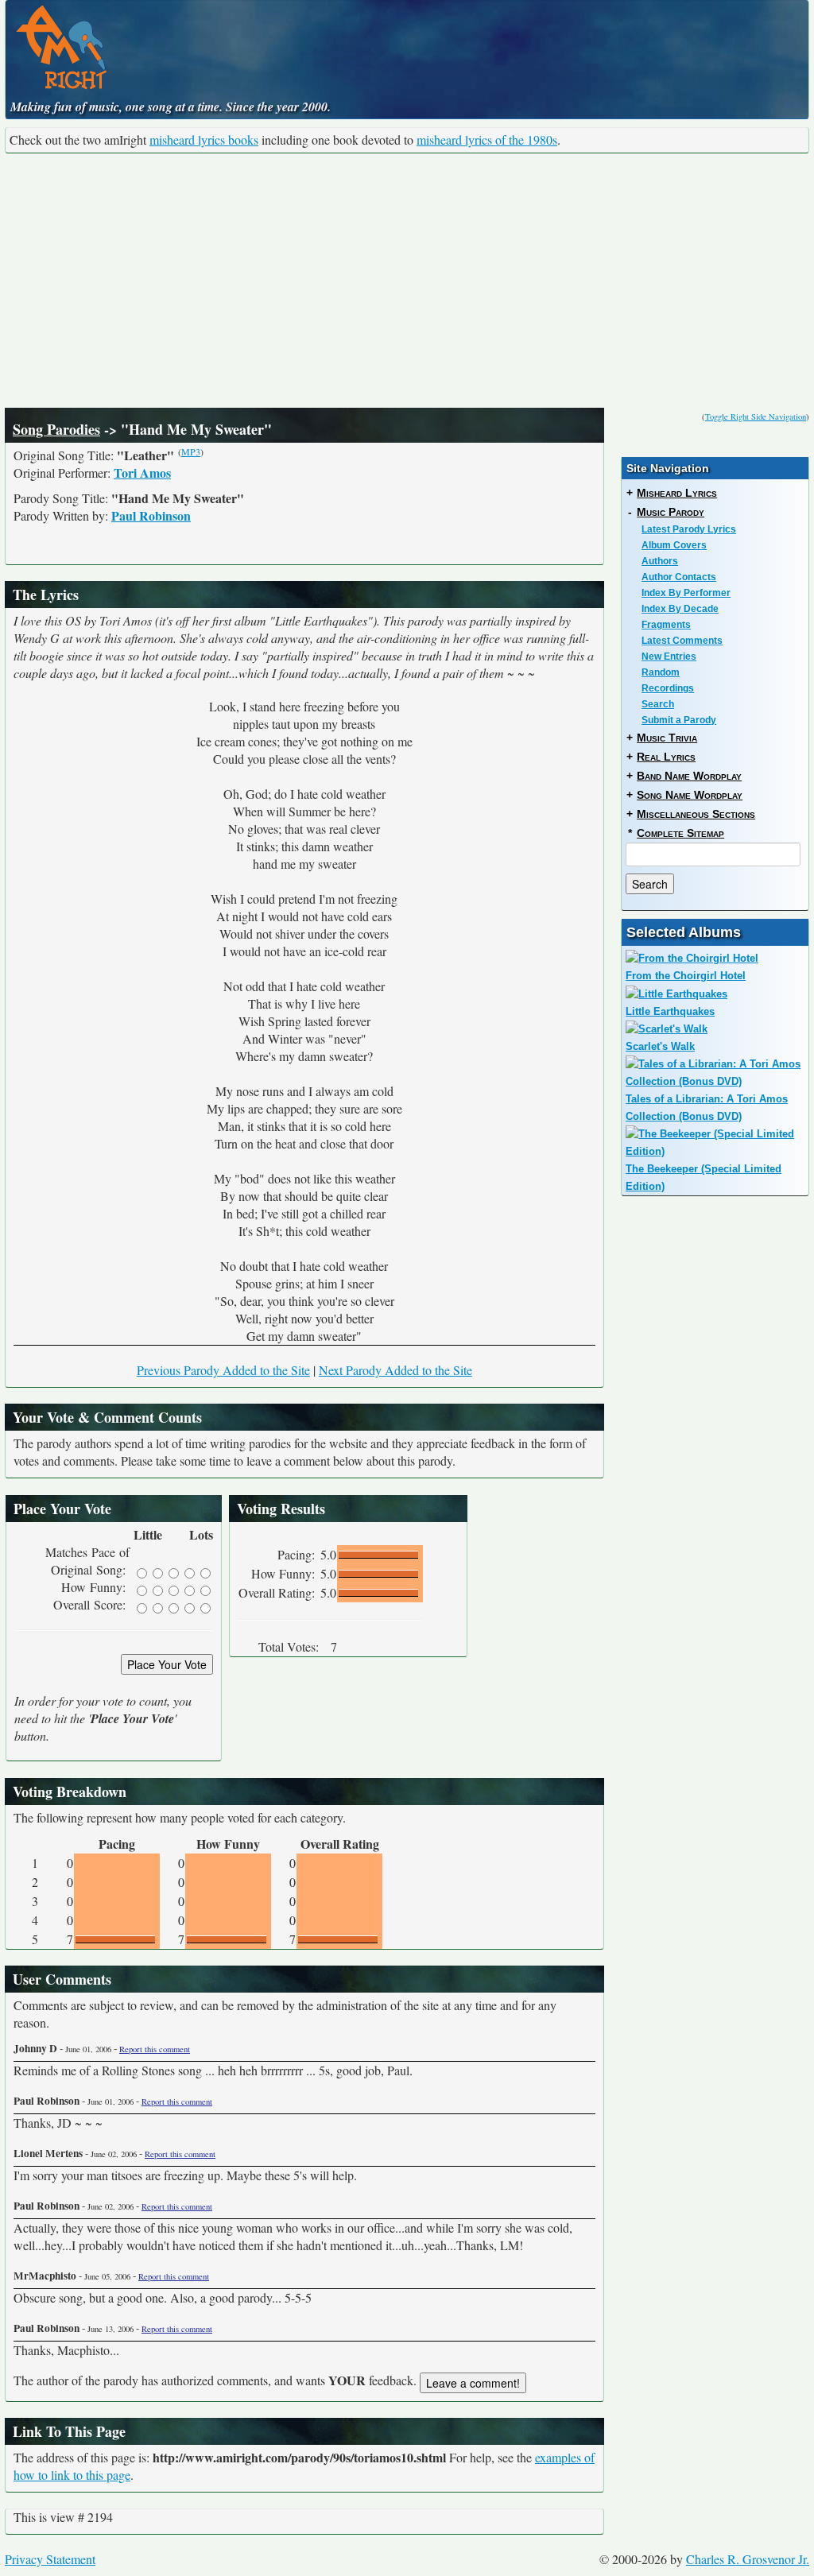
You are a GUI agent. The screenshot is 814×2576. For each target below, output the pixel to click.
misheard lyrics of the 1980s (487, 139)
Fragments (666, 625)
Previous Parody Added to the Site (223, 1370)
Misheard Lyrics (677, 493)
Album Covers (674, 545)
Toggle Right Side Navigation (756, 416)
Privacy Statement (50, 2559)
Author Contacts (679, 577)
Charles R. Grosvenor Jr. (748, 2559)
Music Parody (671, 512)
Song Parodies (56, 429)
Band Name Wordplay (689, 776)
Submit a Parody (679, 720)
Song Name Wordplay (690, 795)
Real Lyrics (666, 757)
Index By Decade (680, 609)
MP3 (191, 451)
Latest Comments (682, 641)
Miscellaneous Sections (696, 814)
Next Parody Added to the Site (395, 1370)
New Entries (669, 657)
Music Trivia (667, 738)
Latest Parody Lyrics (689, 529)
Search (658, 704)
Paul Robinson (151, 515)
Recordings (668, 688)
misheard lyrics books (204, 139)
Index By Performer (686, 593)
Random (661, 672)
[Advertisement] (407, 281)
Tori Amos (142, 473)
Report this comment (155, 2049)
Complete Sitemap (680, 833)
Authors (660, 561)
